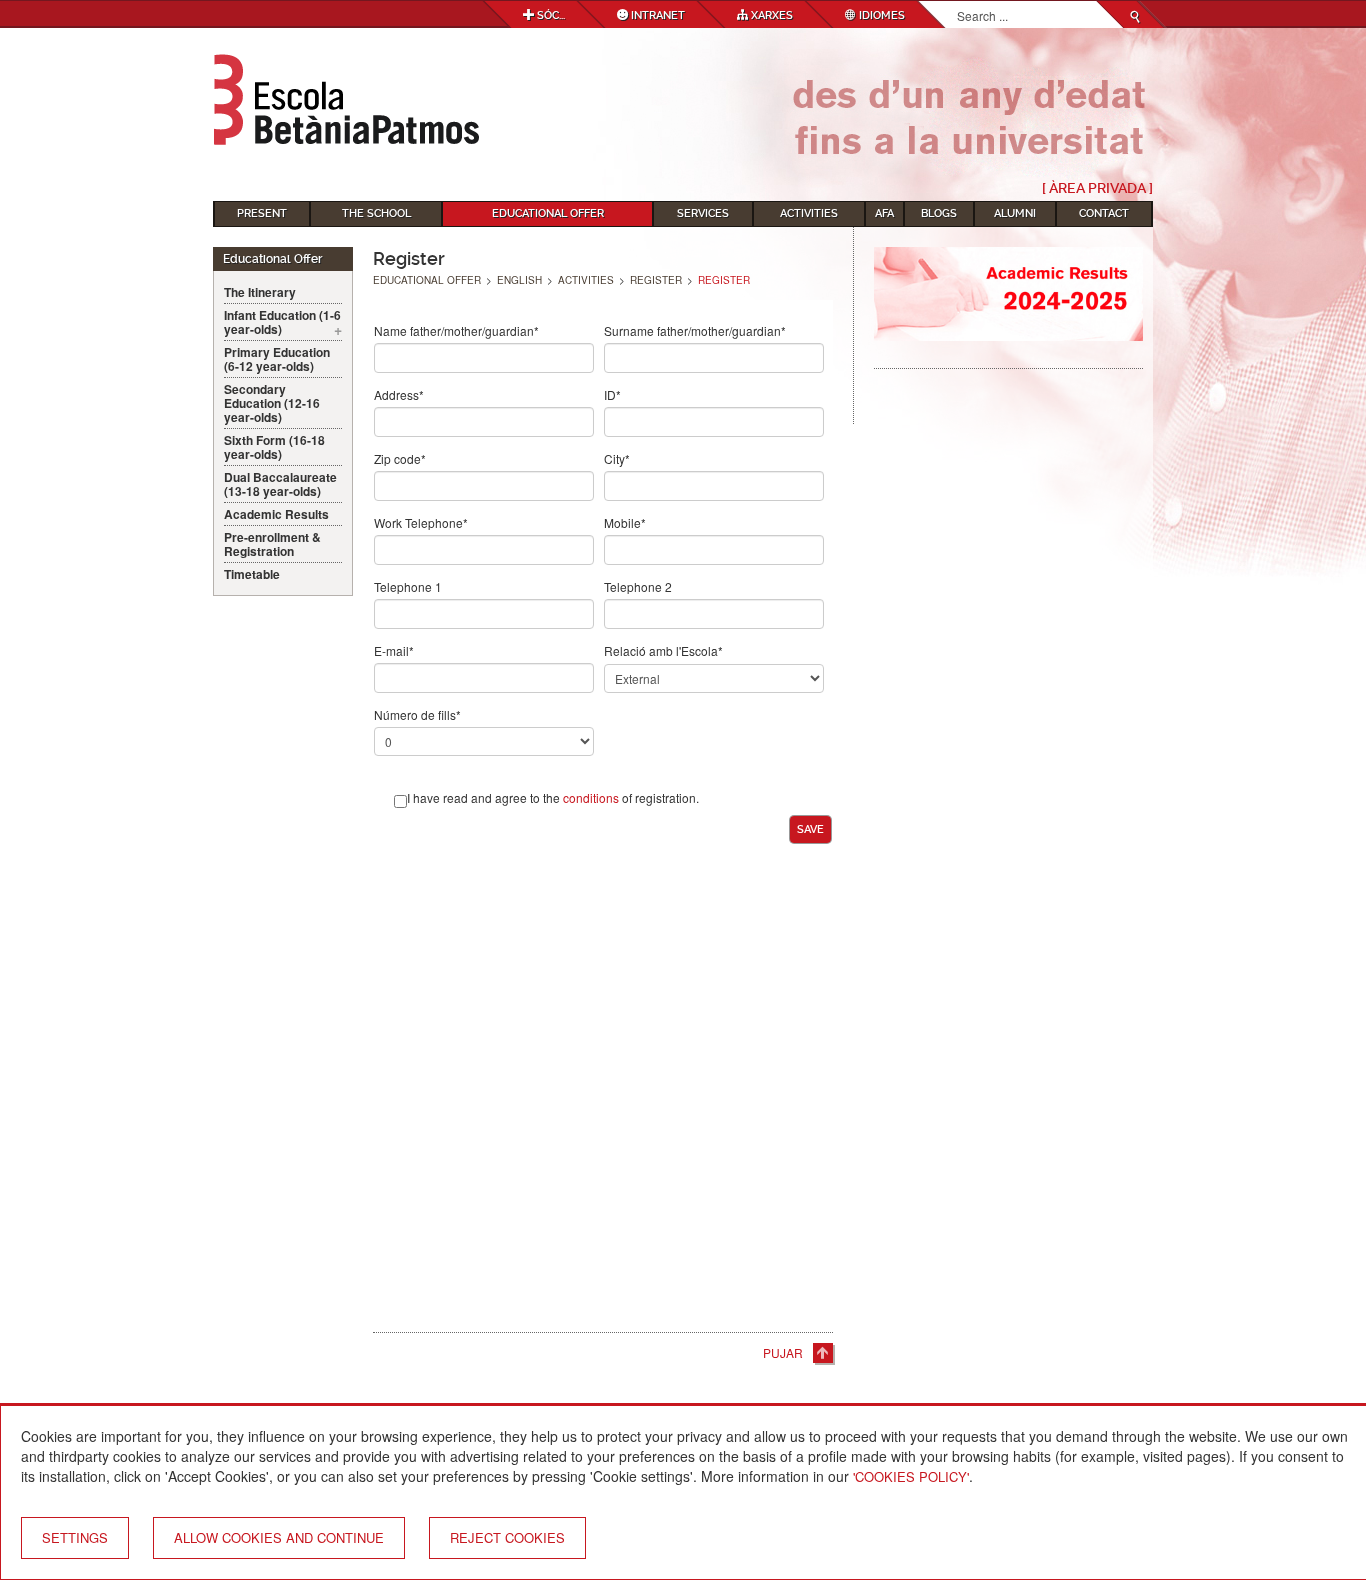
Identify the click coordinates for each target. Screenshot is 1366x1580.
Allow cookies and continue (279, 1537)
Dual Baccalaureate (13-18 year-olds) (280, 484)
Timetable (252, 574)
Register (656, 280)
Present (262, 213)
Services (703, 213)
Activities (809, 213)
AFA (884, 213)
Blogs (939, 213)
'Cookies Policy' (911, 1476)
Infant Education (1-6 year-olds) (282, 322)
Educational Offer (548, 213)
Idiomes (880, 15)
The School (376, 213)
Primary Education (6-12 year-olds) (277, 359)
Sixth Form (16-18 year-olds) (274, 447)
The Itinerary (260, 292)
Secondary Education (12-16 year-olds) (272, 403)
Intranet (656, 15)
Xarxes (770, 15)
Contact (1104, 213)
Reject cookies (507, 1537)
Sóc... (549, 15)
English (519, 280)
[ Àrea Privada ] (1097, 188)
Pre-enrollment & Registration (272, 544)
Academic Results (276, 514)
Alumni (1015, 213)
